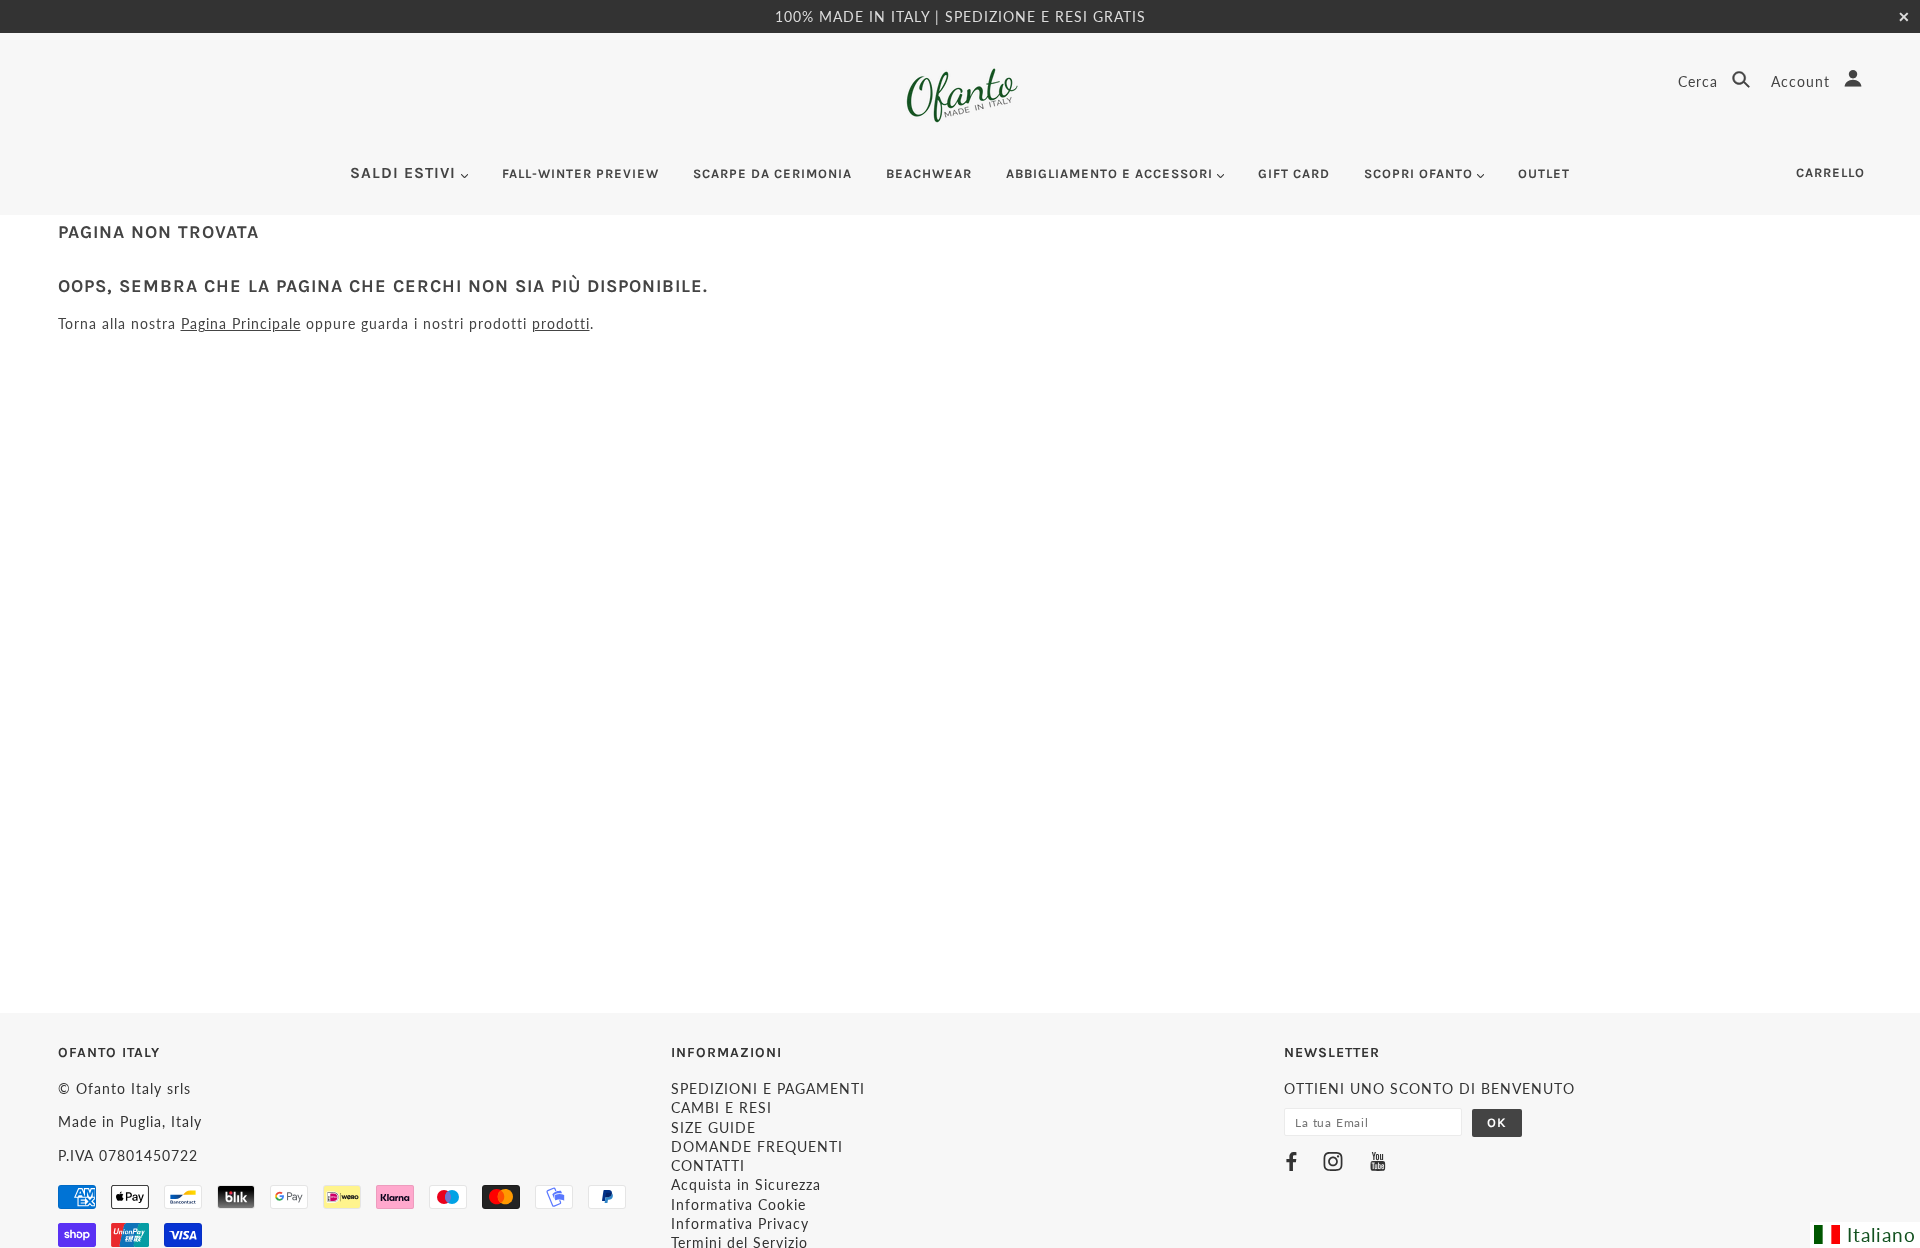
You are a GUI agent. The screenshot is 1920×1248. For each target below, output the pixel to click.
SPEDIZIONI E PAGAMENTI (768, 1088)
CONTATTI (708, 1165)
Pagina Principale (241, 323)
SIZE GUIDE (713, 1127)
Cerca (1700, 81)
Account (1803, 81)
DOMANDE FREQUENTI (757, 1146)
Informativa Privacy (740, 1223)
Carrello (1830, 172)
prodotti (561, 323)
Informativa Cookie (738, 1204)
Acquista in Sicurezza (746, 1184)
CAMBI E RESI (721, 1107)
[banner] (960, 95)
